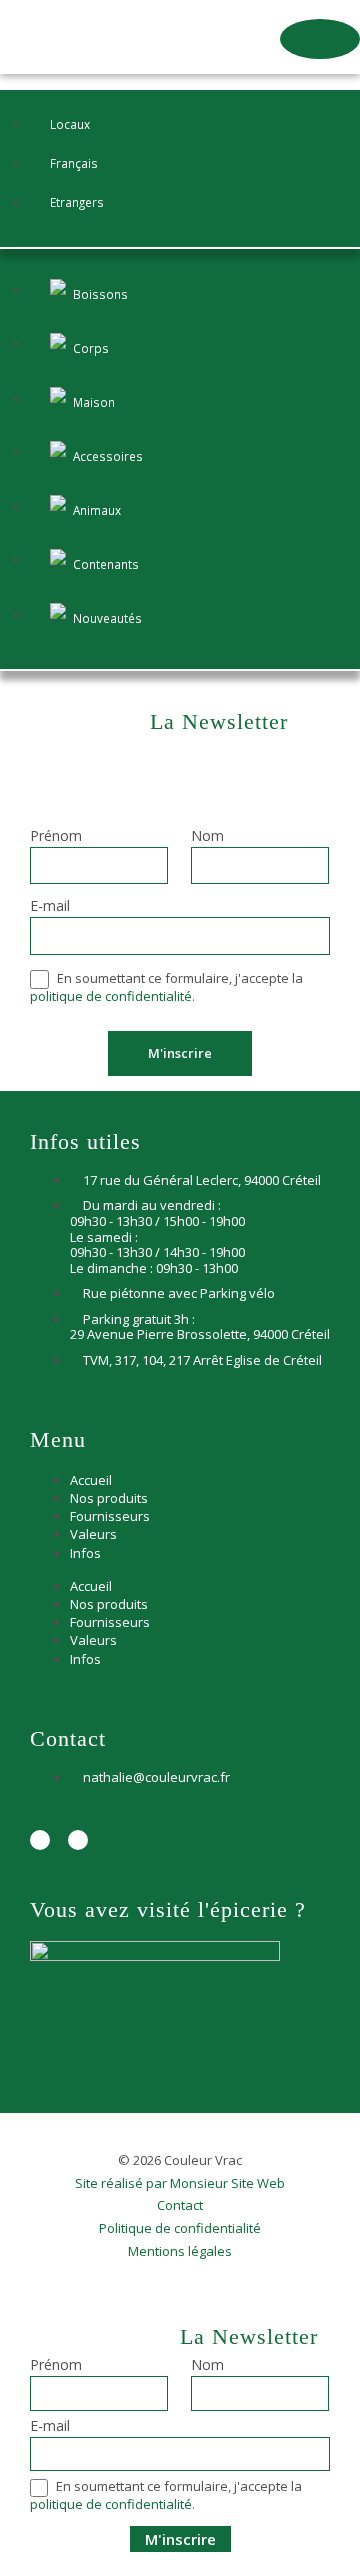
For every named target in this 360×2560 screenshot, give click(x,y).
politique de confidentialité (111, 996)
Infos (85, 1553)
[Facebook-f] (40, 1840)
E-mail (50, 907)
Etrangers (77, 202)
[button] (320, 39)
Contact (180, 2206)
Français (74, 163)
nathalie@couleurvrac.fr (156, 1777)
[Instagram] (78, 1840)
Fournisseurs (110, 1516)
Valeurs (93, 1534)
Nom (207, 837)
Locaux (70, 124)
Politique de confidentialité (180, 2229)
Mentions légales (180, 2252)
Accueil (91, 1480)
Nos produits (109, 1498)
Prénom (56, 837)
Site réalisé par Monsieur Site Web (180, 2184)
